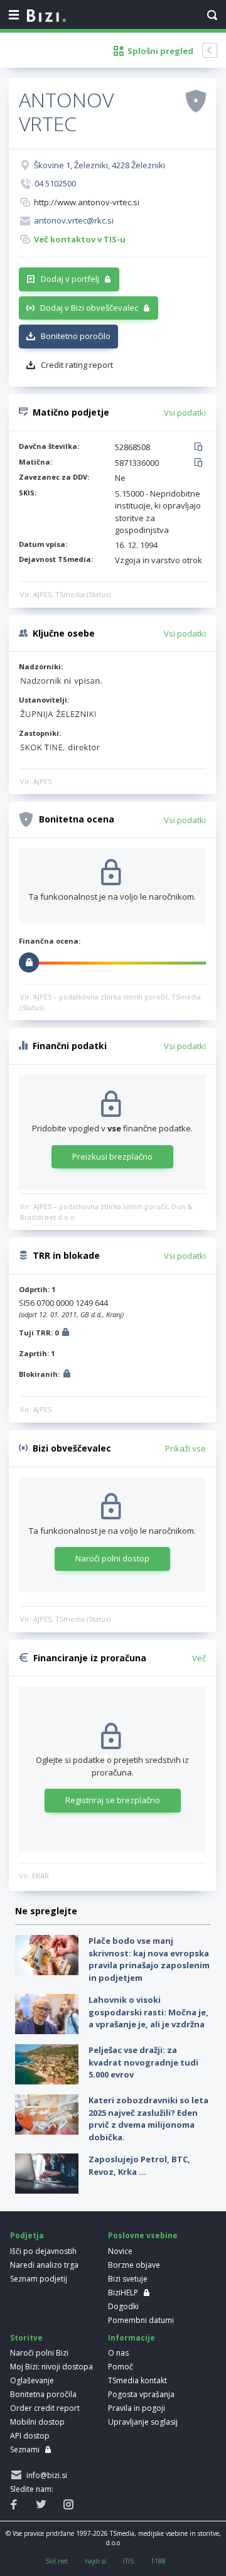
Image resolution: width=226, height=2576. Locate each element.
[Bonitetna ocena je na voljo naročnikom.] (196, 100)
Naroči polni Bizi (39, 2353)
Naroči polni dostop (112, 1558)
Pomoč (121, 2367)
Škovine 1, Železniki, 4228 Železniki (100, 165)
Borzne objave (134, 2265)
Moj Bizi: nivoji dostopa (51, 2367)
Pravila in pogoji (137, 2408)
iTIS (128, 2561)
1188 (158, 2561)
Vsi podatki (185, 412)
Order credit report (45, 2408)
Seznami (25, 2449)
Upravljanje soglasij (143, 2422)
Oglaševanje (32, 2380)
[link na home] (46, 16)
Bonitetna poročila (43, 2394)
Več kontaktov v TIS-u (80, 239)
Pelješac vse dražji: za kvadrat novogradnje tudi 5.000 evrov (143, 2062)
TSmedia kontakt (137, 2380)
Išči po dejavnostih (43, 2251)
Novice (120, 2251)
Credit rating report (77, 365)
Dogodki (123, 2306)
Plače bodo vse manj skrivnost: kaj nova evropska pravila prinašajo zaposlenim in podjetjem (149, 1959)
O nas (118, 2353)
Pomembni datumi (141, 2320)
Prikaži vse (186, 1448)
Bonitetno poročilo (76, 336)
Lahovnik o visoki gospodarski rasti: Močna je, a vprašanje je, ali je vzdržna (148, 2012)
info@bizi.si (45, 2475)
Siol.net (56, 2561)
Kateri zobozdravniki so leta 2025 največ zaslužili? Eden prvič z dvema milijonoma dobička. (148, 2119)
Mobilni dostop (37, 2422)
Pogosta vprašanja (141, 2394)
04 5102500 (55, 183)
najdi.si (95, 2561)
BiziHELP (123, 2293)
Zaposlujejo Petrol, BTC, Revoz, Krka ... (139, 2165)
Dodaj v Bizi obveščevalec (89, 308)
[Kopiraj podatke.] (201, 448)
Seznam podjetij (39, 2279)
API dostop (30, 2436)
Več (199, 1658)
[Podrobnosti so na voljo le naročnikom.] (66, 1334)
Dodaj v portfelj (70, 279)
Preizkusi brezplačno (112, 1156)
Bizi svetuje (128, 2279)
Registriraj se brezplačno (113, 1800)
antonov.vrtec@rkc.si (74, 220)
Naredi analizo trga (44, 2265)
